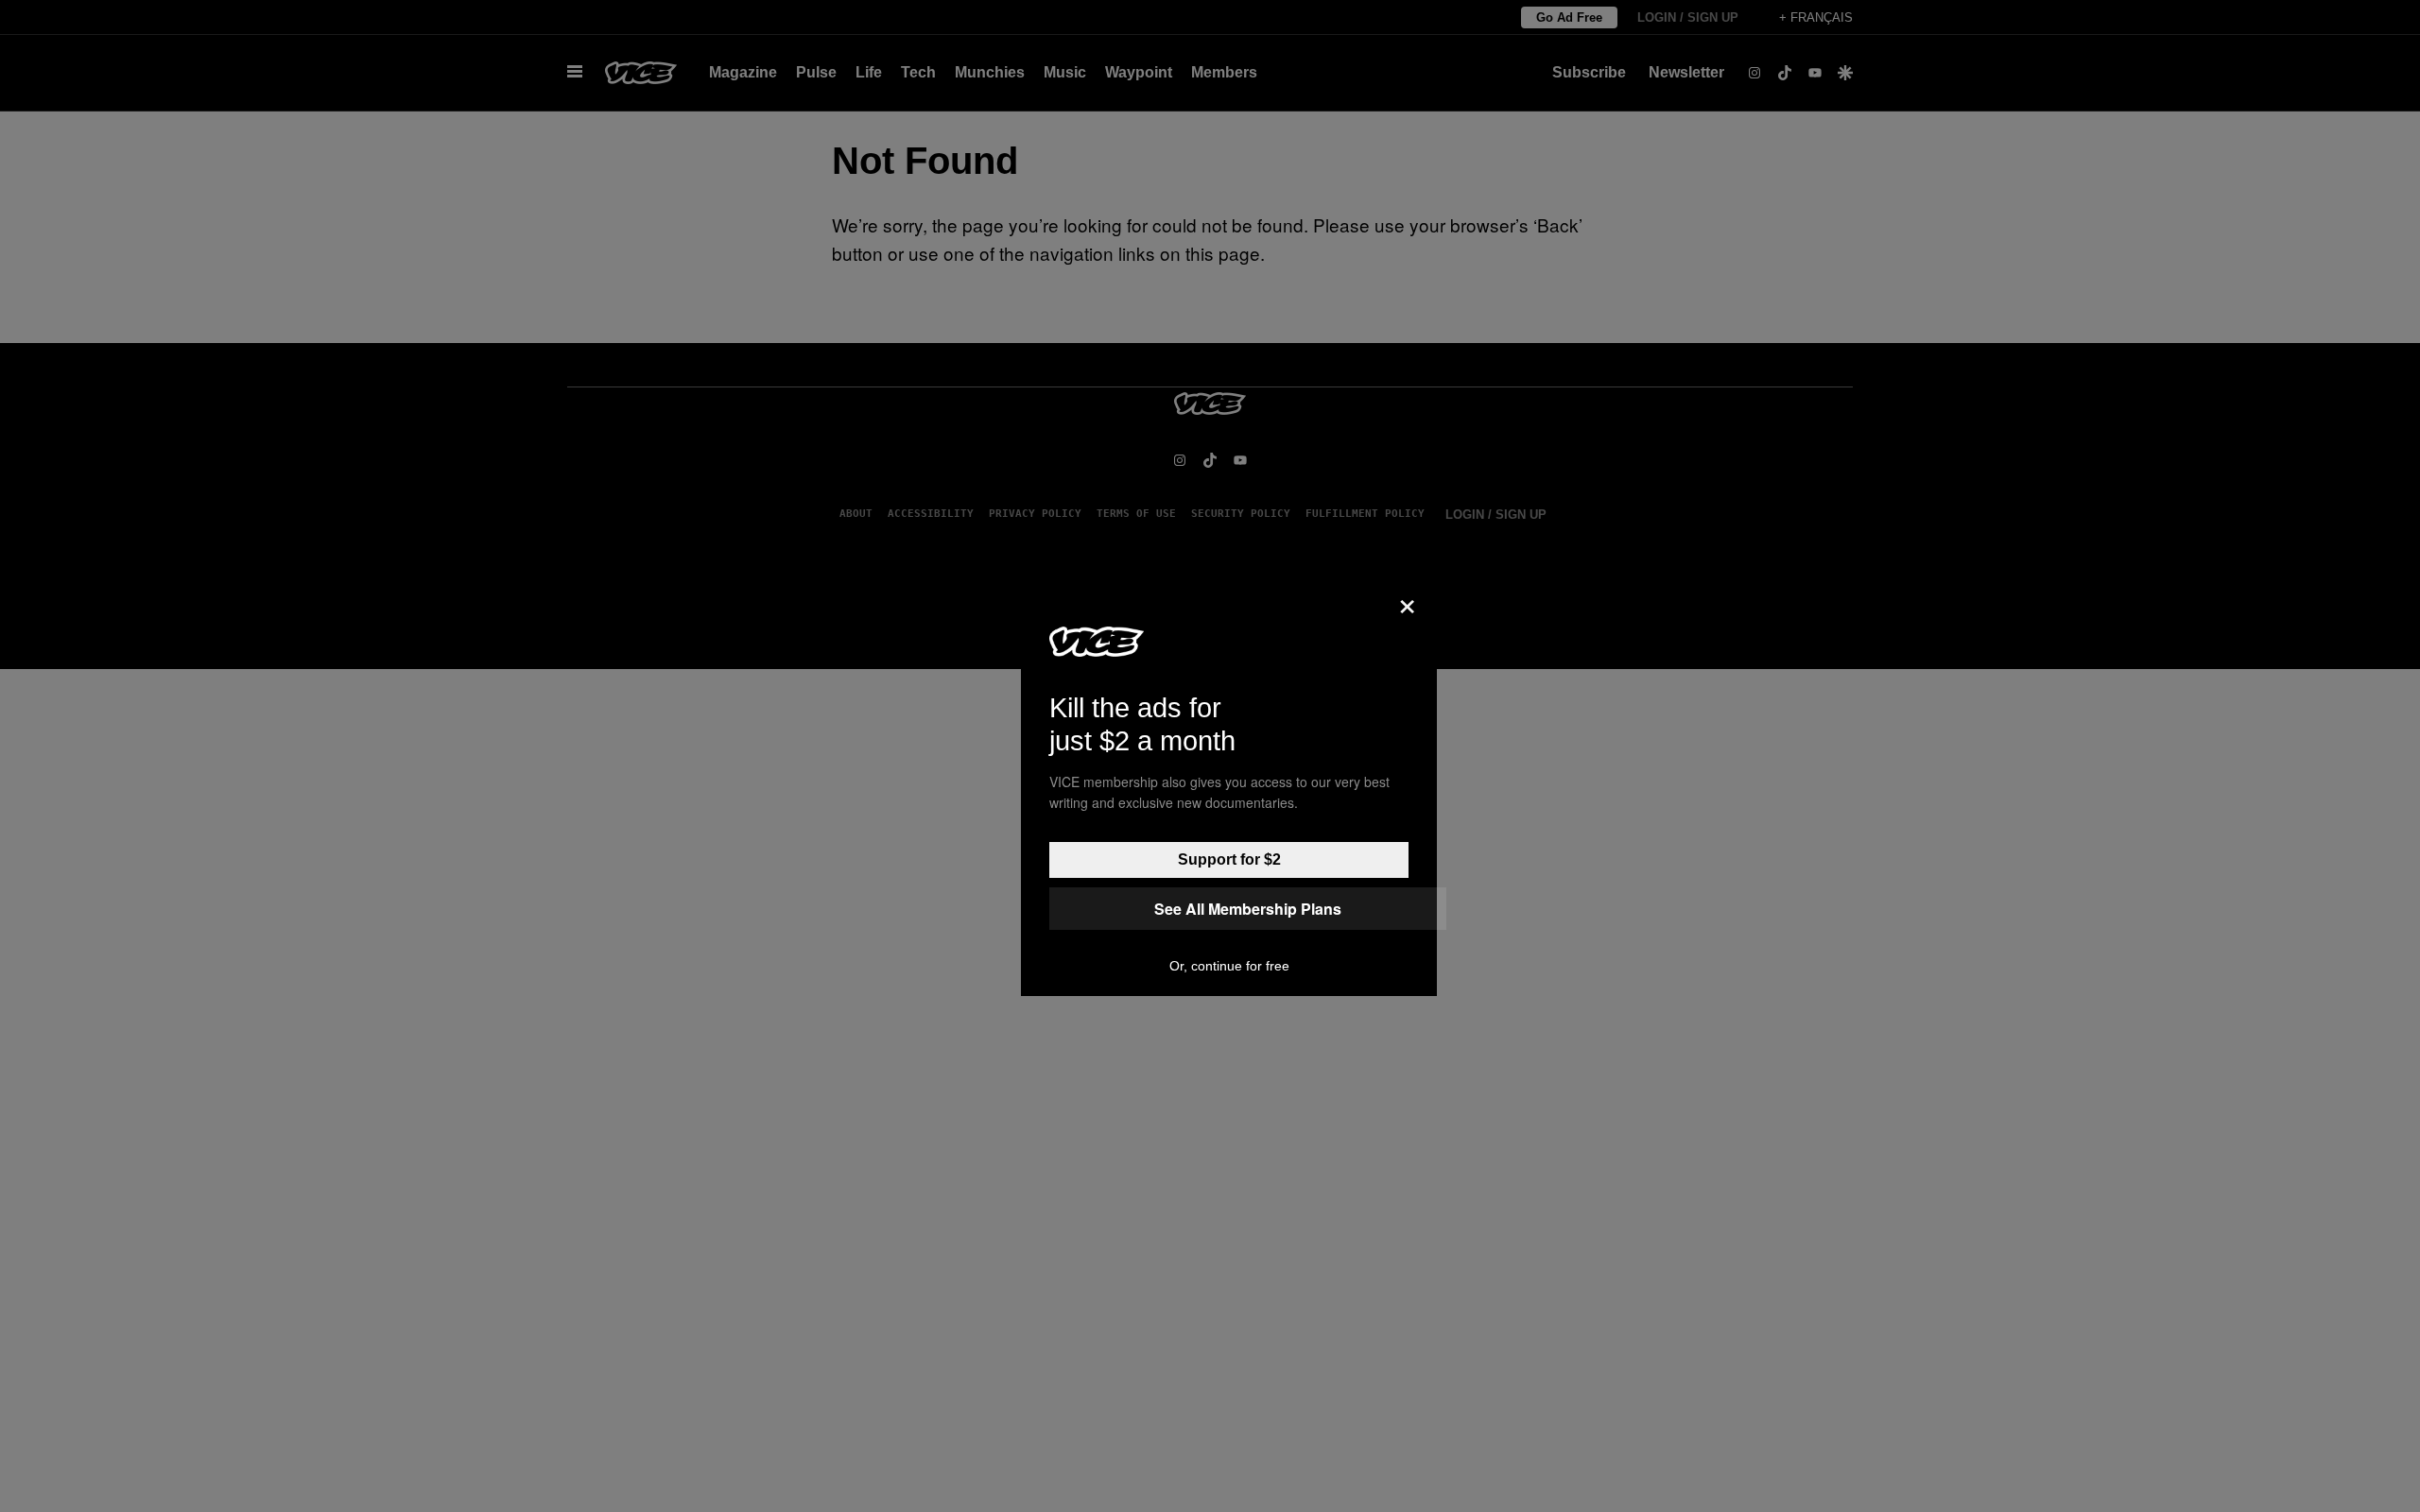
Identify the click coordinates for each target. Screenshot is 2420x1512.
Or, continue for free (1229, 966)
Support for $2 (1229, 859)
